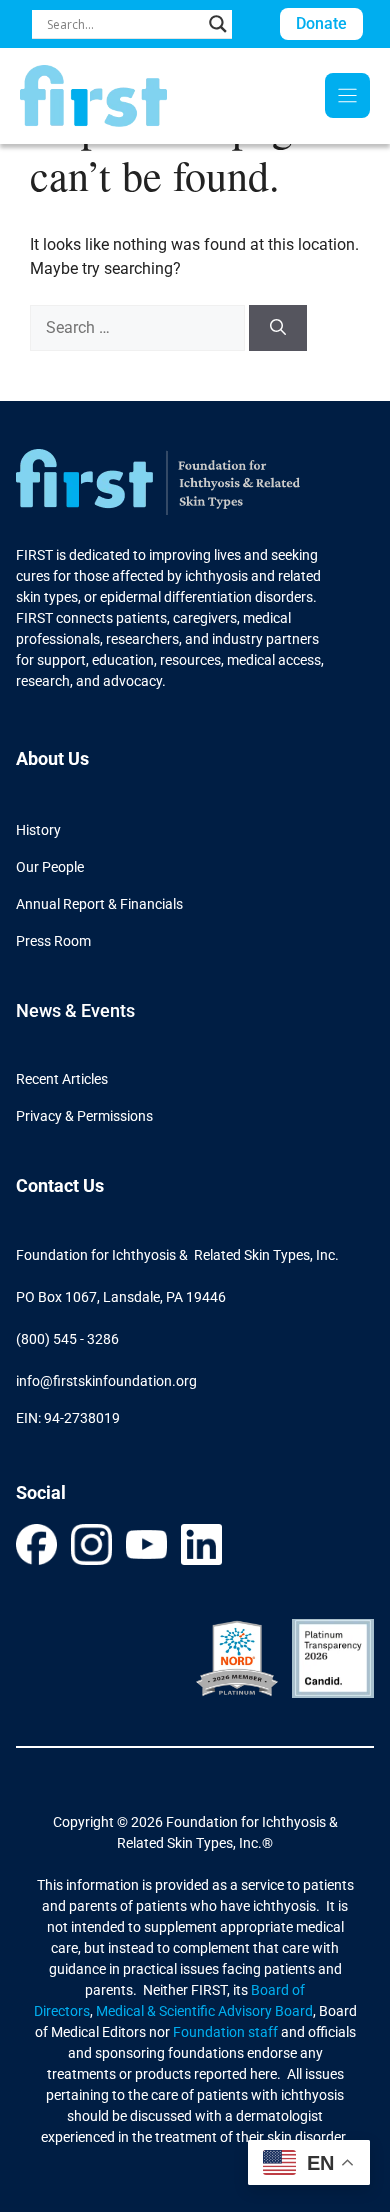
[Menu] (347, 95)
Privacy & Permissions (84, 1116)
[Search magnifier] (218, 24)
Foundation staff (224, 2032)
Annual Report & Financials (99, 904)
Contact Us (60, 1185)
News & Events (75, 1010)
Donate (321, 23)
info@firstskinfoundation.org (106, 1381)
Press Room (53, 941)
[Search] (278, 328)
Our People (50, 867)
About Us (52, 758)
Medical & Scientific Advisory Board (204, 2011)
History (38, 830)
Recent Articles (62, 1079)
